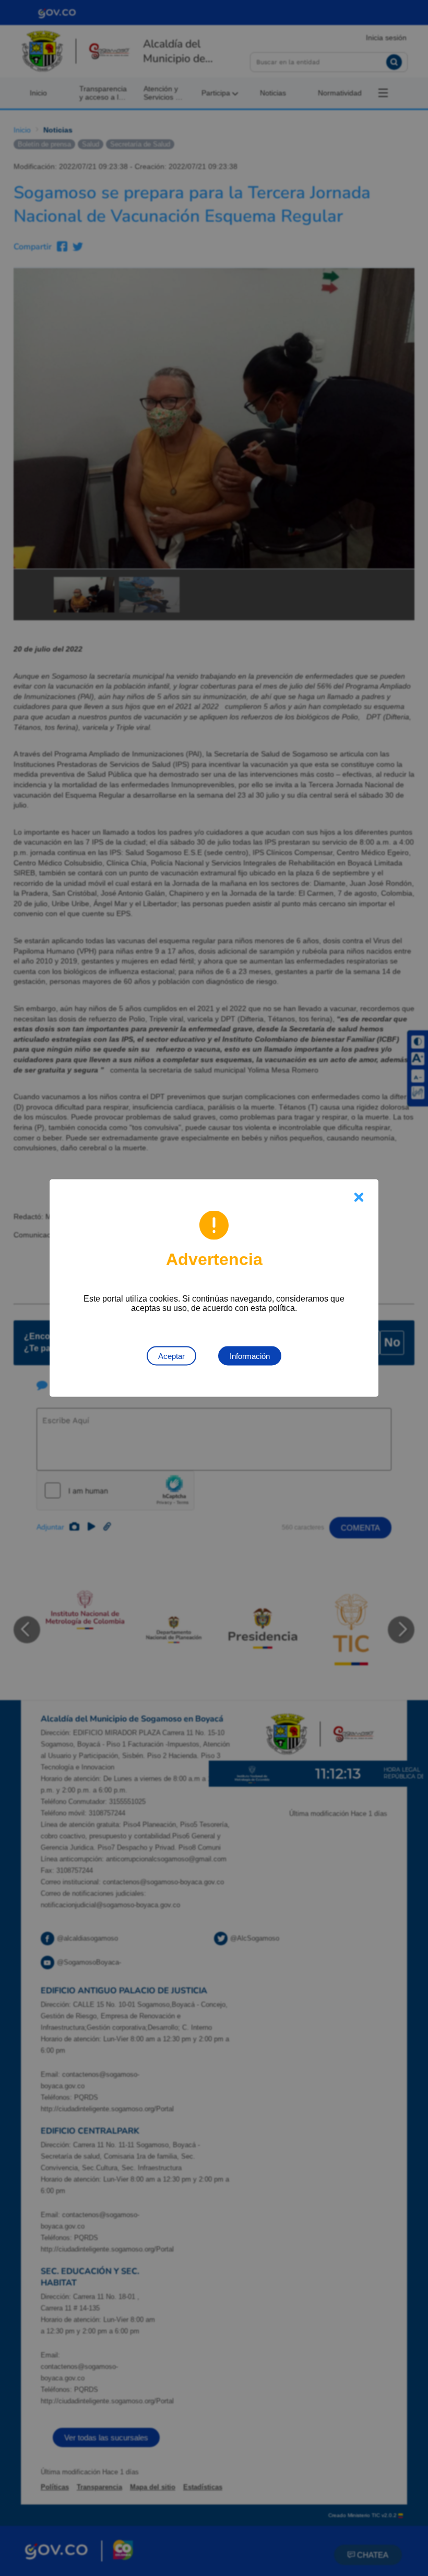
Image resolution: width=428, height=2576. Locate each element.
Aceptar (171, 1356)
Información (250, 1356)
